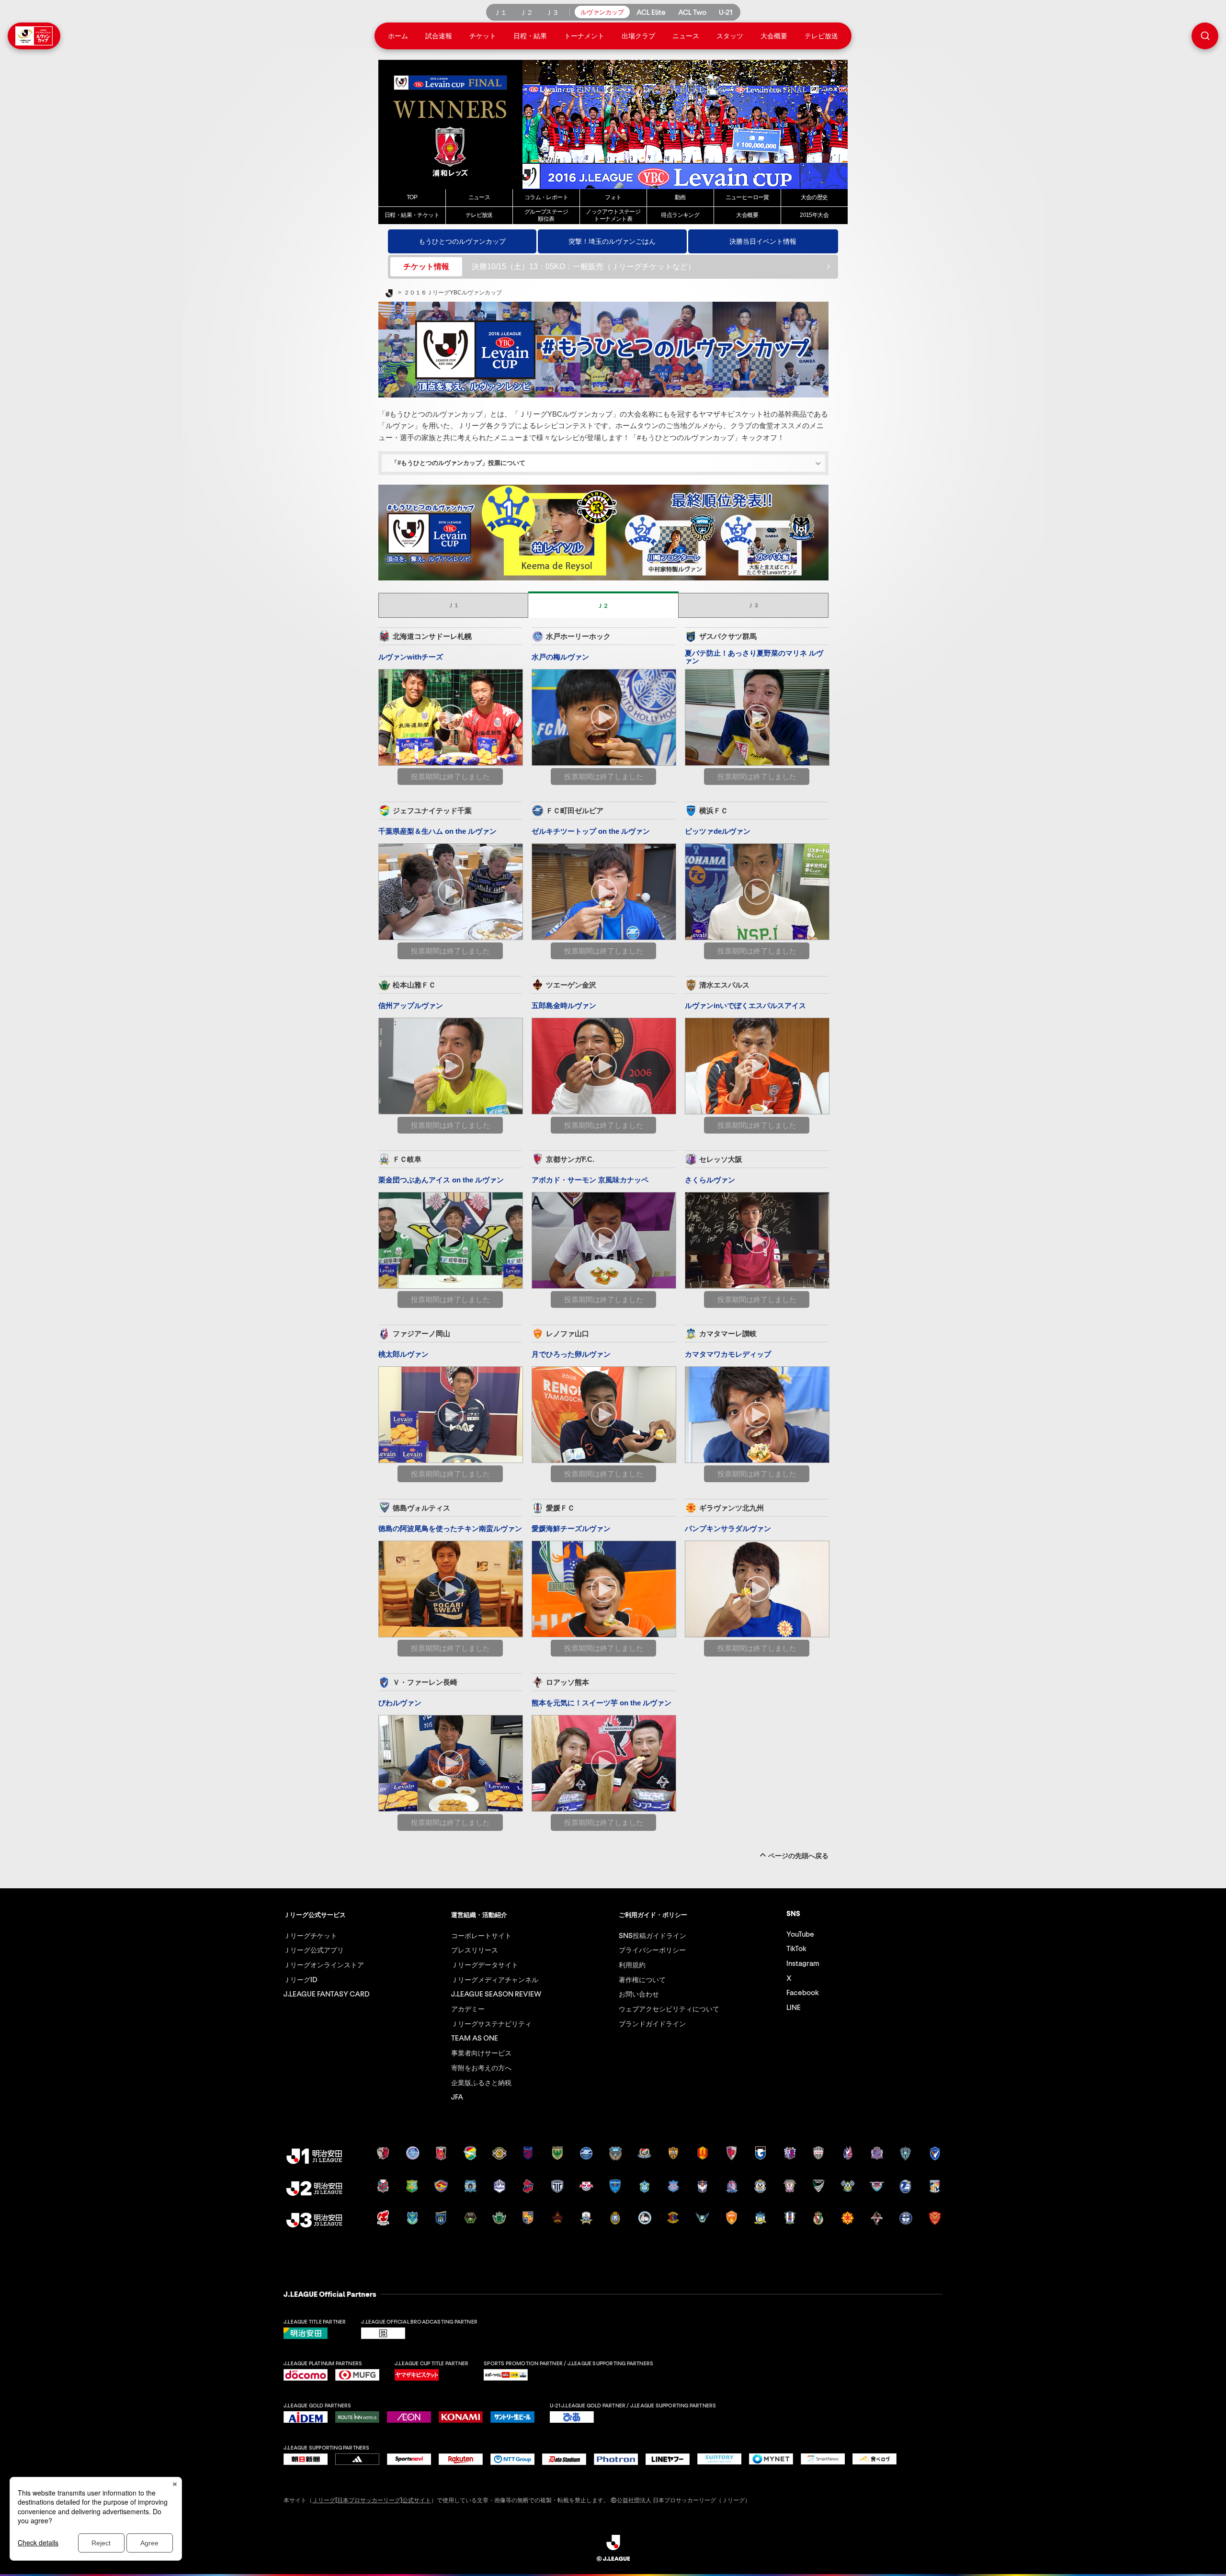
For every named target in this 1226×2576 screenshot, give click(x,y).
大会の (814, 197)
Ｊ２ (603, 606)
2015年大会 (814, 215)
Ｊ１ (454, 605)
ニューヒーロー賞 (747, 197)
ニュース (479, 197)
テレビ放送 (479, 215)
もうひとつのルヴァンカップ (462, 241)
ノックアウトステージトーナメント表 (613, 215)
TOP (412, 197)
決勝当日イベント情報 (763, 241)
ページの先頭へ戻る (798, 1856)
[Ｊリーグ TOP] (389, 294)
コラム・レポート (546, 197)
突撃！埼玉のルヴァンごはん (612, 241)
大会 (747, 215)
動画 (680, 197)
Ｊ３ (753, 605)
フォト (613, 197)
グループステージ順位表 (546, 215)
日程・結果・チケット (412, 215)
